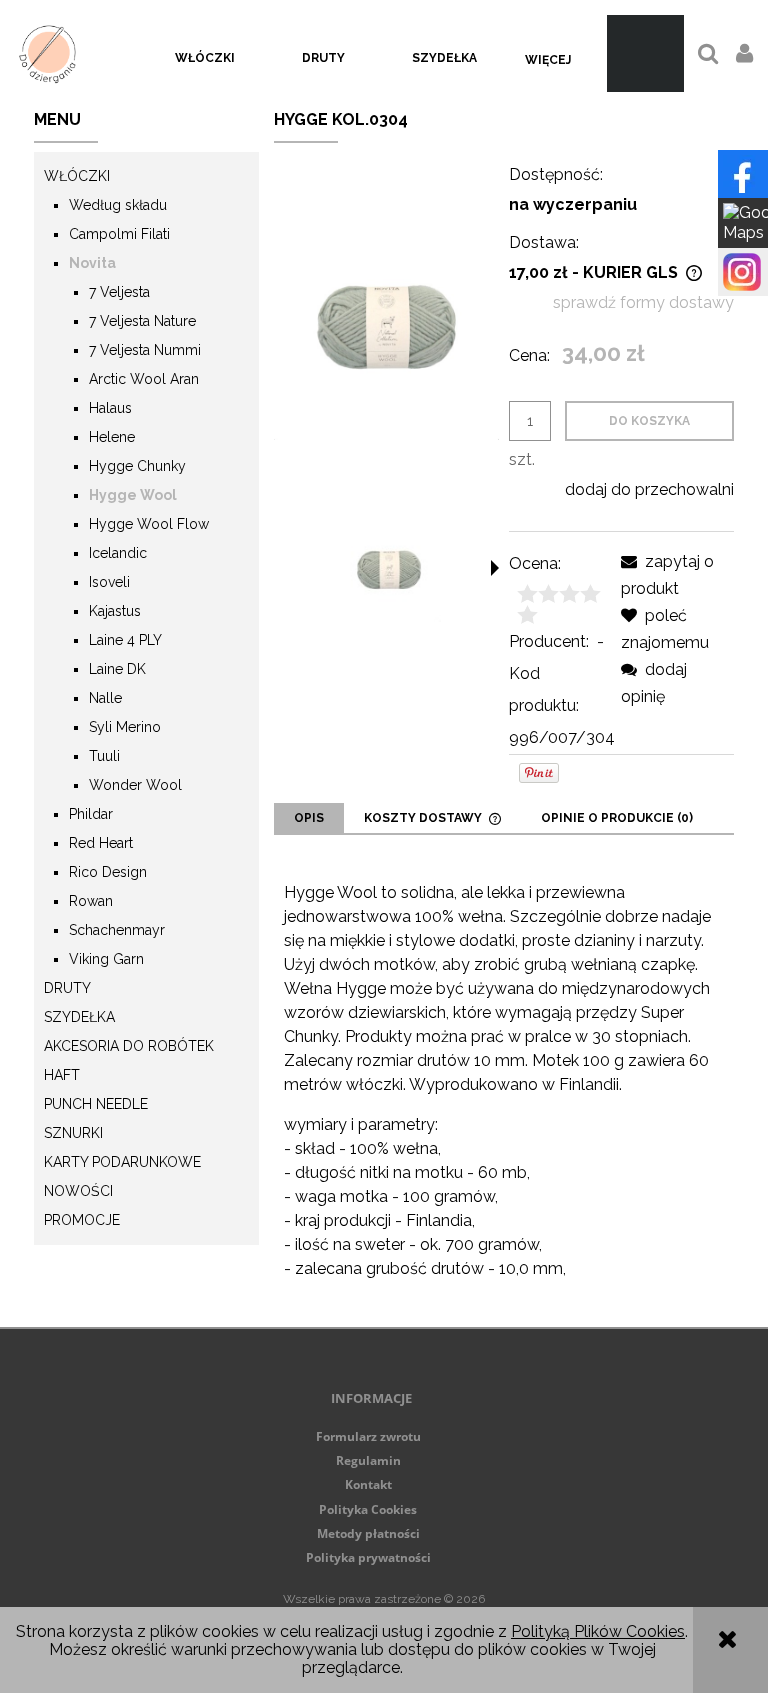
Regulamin (368, 1460)
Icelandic (118, 553)
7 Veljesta (119, 292)
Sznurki (73, 1133)
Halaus (110, 408)
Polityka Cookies (368, 1509)
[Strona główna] (47, 53)
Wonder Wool (135, 785)
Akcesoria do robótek (129, 1046)
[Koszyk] (645, 53)
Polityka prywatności (368, 1557)
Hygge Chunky (137, 466)
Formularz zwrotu (368, 1436)
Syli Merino (125, 727)
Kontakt (368, 1484)
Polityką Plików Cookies (598, 1631)
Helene (112, 437)
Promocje (82, 1220)
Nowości (78, 1191)
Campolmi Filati (119, 234)
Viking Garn (106, 959)
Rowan (91, 901)
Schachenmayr (117, 930)
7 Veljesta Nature (142, 321)
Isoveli (109, 582)
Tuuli (104, 756)
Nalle (105, 698)
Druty (67, 988)
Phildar (91, 814)
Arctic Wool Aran (144, 379)
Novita (92, 263)
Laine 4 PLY (125, 640)
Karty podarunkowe (122, 1162)
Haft (62, 1075)
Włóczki (77, 176)
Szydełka (79, 1017)
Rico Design (108, 872)
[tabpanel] (504, 1081)
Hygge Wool (133, 495)
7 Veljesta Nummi (145, 350)
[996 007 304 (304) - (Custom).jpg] (389, 570)
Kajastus (115, 611)
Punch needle (96, 1104)
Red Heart (101, 843)
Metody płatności (368, 1533)
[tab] (309, 818)
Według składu (118, 205)
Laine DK (117, 669)
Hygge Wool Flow (149, 524)
